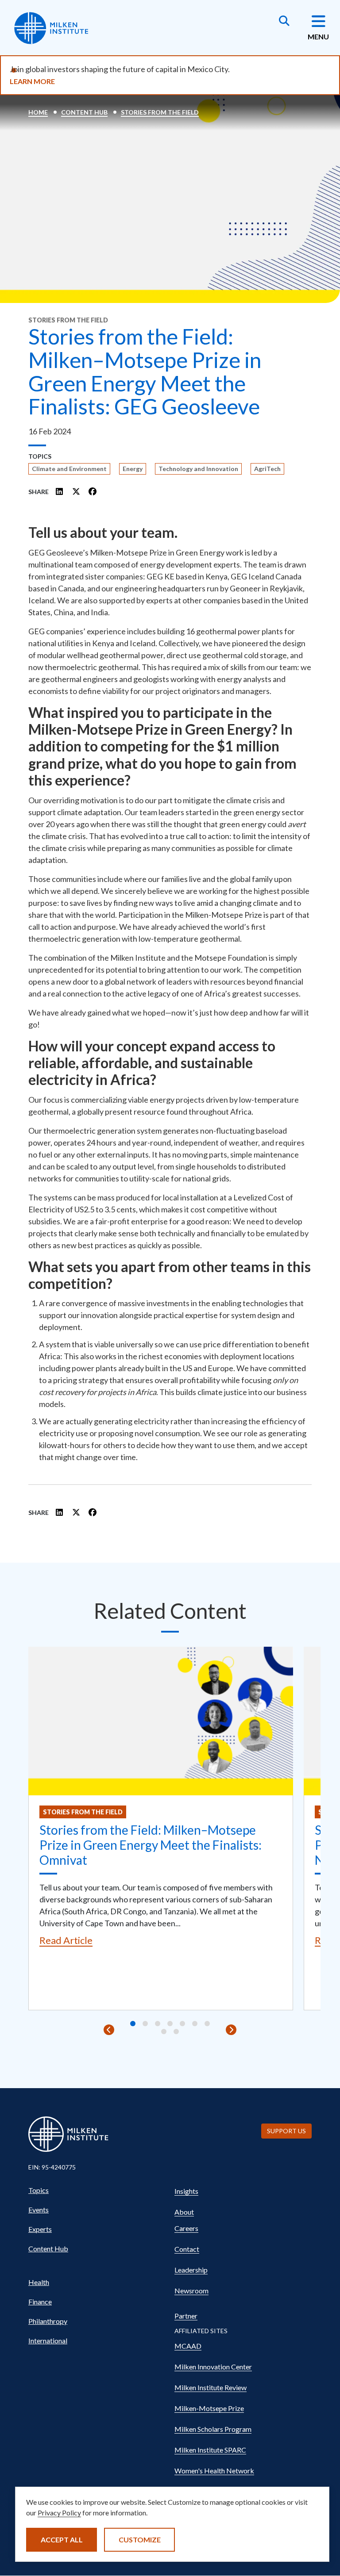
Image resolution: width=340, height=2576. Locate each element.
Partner (186, 2316)
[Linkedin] (60, 491)
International (48, 2340)
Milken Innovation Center (213, 2367)
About (184, 2212)
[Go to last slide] (109, 2030)
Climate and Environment (69, 469)
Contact (187, 2249)
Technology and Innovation (198, 469)
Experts (40, 2229)
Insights (186, 2191)
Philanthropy (48, 2321)
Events (39, 2210)
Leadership (191, 2270)
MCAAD (188, 2346)
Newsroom (191, 2290)
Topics (39, 2190)
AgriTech (267, 469)
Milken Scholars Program (213, 2429)
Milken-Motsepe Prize (209, 2408)
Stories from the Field (83, 1812)
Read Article (66, 1940)
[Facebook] (93, 491)
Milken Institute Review (211, 2387)
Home (38, 112)
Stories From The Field (160, 112)
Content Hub (84, 112)
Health (39, 2282)
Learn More (32, 81)
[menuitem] (97, 2190)
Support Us (286, 2131)
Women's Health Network (214, 2471)
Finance (40, 2302)
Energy (133, 469)
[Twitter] (76, 491)
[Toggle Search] (284, 22)
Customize (140, 2540)
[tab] (133, 2024)
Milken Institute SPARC (210, 2450)
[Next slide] (231, 2030)
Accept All (62, 2540)
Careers (186, 2228)
